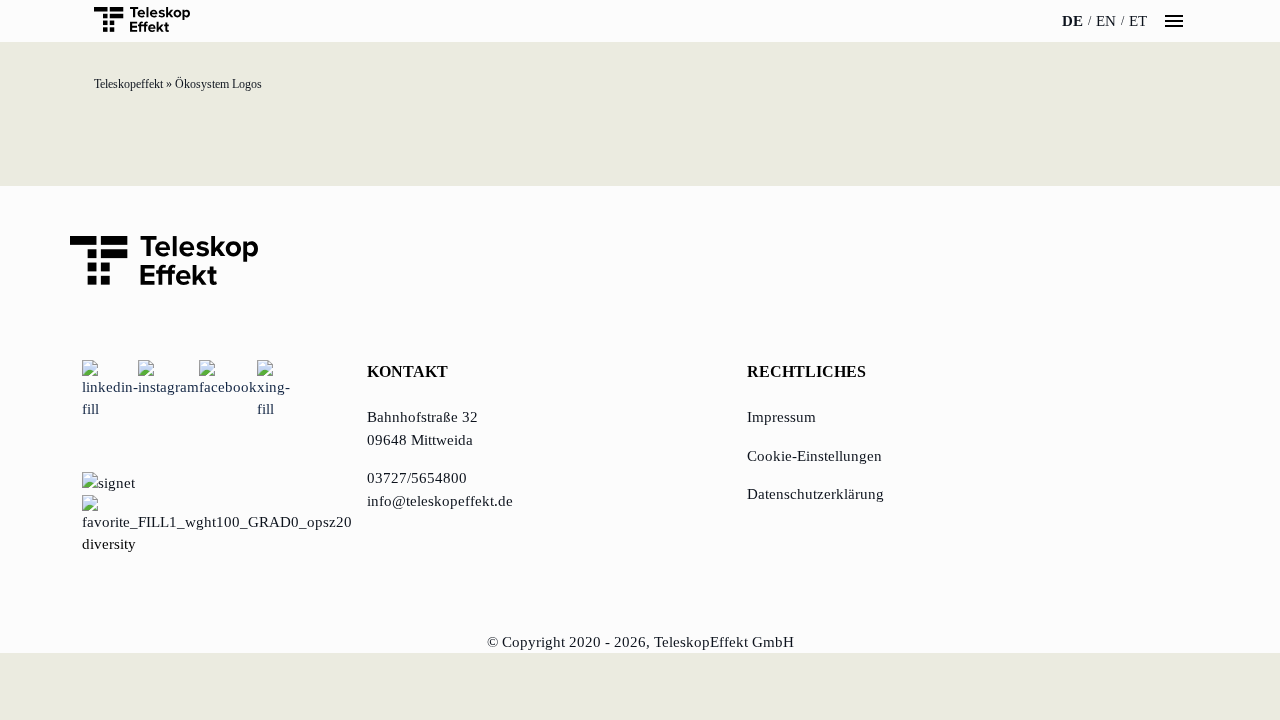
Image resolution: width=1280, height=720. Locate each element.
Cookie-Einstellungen (814, 456)
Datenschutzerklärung (815, 494)
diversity (109, 544)
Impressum (781, 417)
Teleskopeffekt (128, 84)
